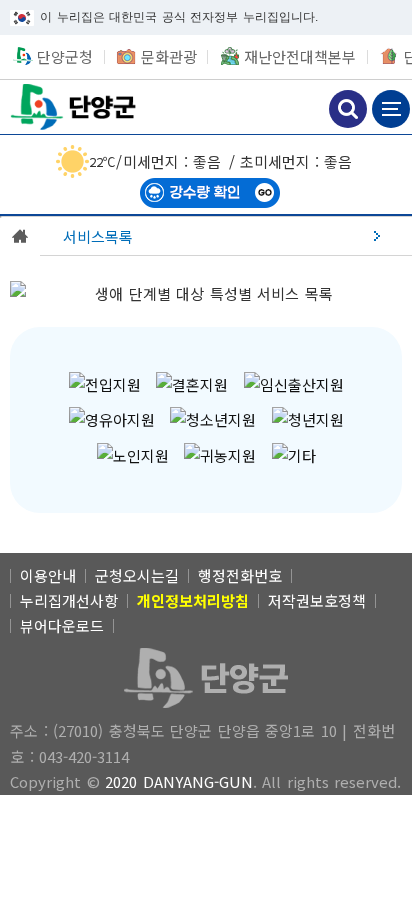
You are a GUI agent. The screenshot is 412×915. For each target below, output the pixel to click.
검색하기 (348, 109)
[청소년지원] (213, 419)
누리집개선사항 (69, 600)
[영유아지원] (112, 419)
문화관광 (169, 56)
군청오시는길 (137, 575)
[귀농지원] (220, 455)
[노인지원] (133, 455)
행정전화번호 (240, 575)
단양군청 (75, 106)
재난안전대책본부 (300, 56)
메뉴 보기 (391, 109)
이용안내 (48, 575)
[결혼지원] (192, 384)
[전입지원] (105, 384)
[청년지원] (308, 419)
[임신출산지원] (294, 384)
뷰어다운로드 (62, 625)
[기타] (294, 455)
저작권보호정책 (317, 600)
